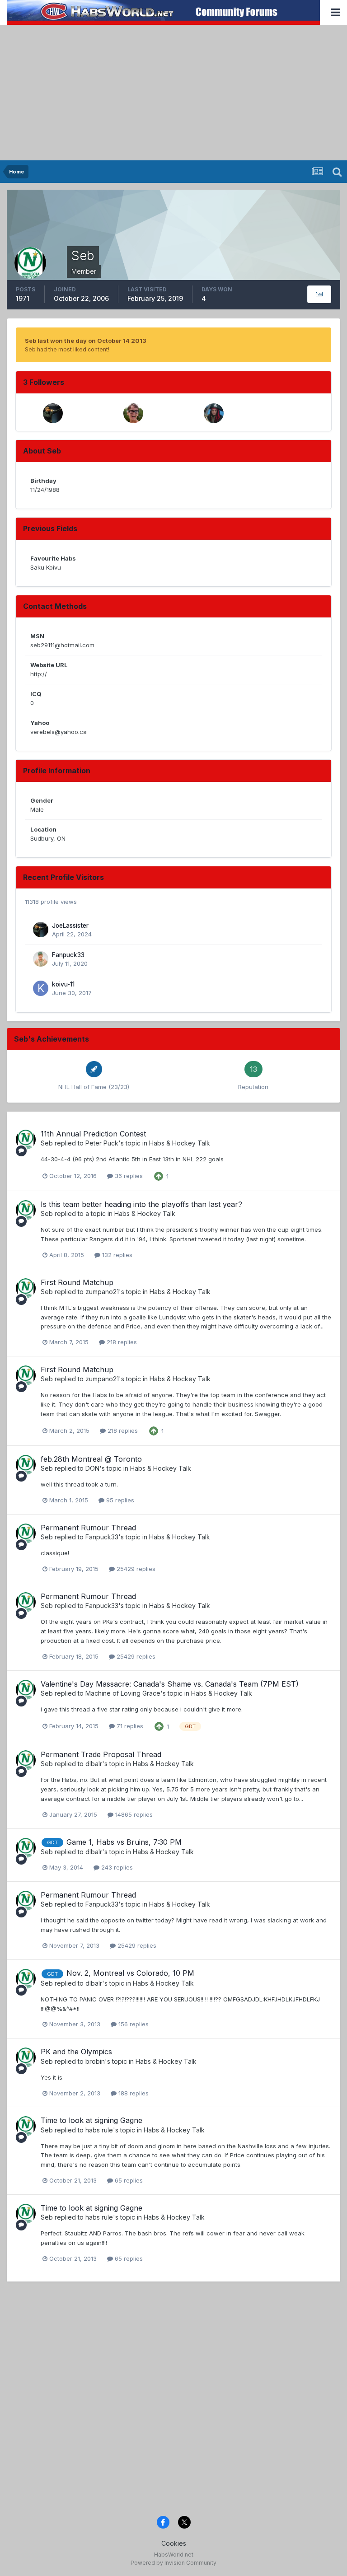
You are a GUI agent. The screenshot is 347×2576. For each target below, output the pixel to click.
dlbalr (94, 1764)
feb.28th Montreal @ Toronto (91, 1459)
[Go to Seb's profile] (26, 1140)
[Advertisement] (173, 93)
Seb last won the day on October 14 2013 (86, 341)
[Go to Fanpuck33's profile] (41, 959)
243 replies (116, 1867)
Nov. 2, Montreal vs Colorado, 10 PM (130, 1973)
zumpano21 (102, 1292)
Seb (47, 1143)
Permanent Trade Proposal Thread (101, 1754)
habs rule (99, 2130)
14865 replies (133, 1814)
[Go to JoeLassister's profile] (53, 413)
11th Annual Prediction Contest (93, 1134)
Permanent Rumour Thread (88, 1528)
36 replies (128, 1176)
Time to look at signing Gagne (91, 2120)
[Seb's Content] (319, 294)
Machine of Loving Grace (123, 1693)
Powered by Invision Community (173, 2563)
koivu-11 (63, 984)
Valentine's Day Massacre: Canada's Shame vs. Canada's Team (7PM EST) (170, 1684)
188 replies (133, 2093)
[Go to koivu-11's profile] (41, 988)
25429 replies (135, 1569)
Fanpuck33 (68, 955)
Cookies (174, 2543)
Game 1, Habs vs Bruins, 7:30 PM (124, 1842)
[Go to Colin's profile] (214, 413)
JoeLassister (70, 926)
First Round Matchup (77, 1282)
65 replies (128, 2180)
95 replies (119, 1500)
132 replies (116, 1255)
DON (92, 1468)
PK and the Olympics (76, 2052)
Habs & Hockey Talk (180, 1143)
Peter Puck (102, 1143)
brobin (95, 2061)
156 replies (133, 2024)
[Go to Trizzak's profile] (133, 413)
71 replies (129, 1726)
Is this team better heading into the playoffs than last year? (141, 1204)
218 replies (121, 1342)
